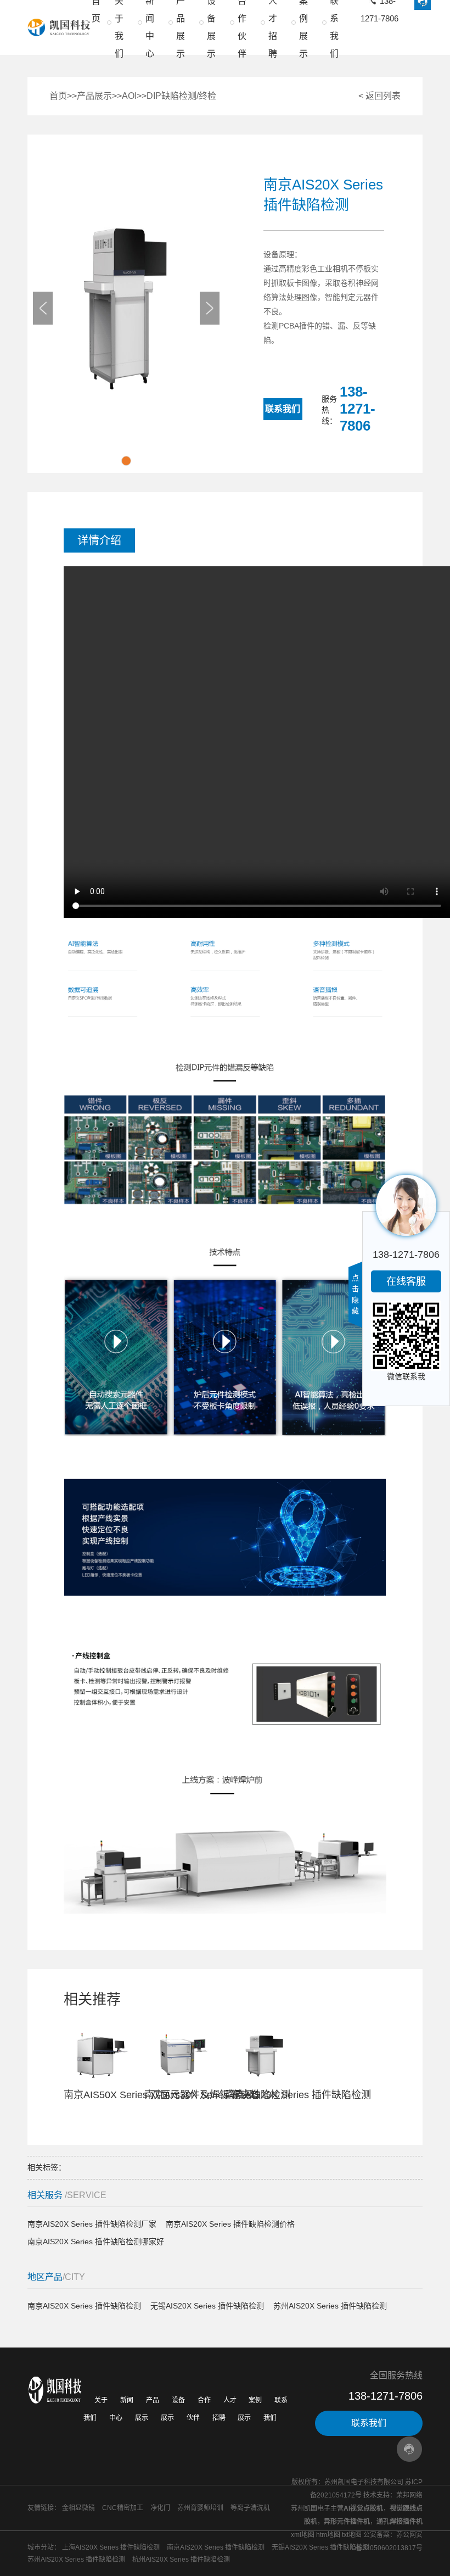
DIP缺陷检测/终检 (181, 96)
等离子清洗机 (250, 2508)
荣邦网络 (409, 2495)
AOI (129, 96)
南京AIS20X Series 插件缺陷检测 (84, 2306)
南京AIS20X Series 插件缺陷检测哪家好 (96, 2242)
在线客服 (406, 1281)
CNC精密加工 (123, 2508)
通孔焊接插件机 (400, 2522)
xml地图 (303, 2535)
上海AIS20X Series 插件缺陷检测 (111, 2547)
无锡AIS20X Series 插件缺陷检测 (207, 2306)
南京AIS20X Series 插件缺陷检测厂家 (92, 2224)
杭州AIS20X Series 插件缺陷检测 (181, 2560)
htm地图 (328, 2535)
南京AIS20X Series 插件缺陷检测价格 (230, 2224)
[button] (126, 461)
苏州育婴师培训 (200, 2508)
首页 (58, 96)
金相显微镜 (78, 2508)
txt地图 (352, 2535)
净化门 (160, 2508)
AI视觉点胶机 (363, 2508)
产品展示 (94, 96)
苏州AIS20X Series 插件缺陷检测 (330, 2306)
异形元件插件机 (347, 2522)
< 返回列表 (379, 96)
